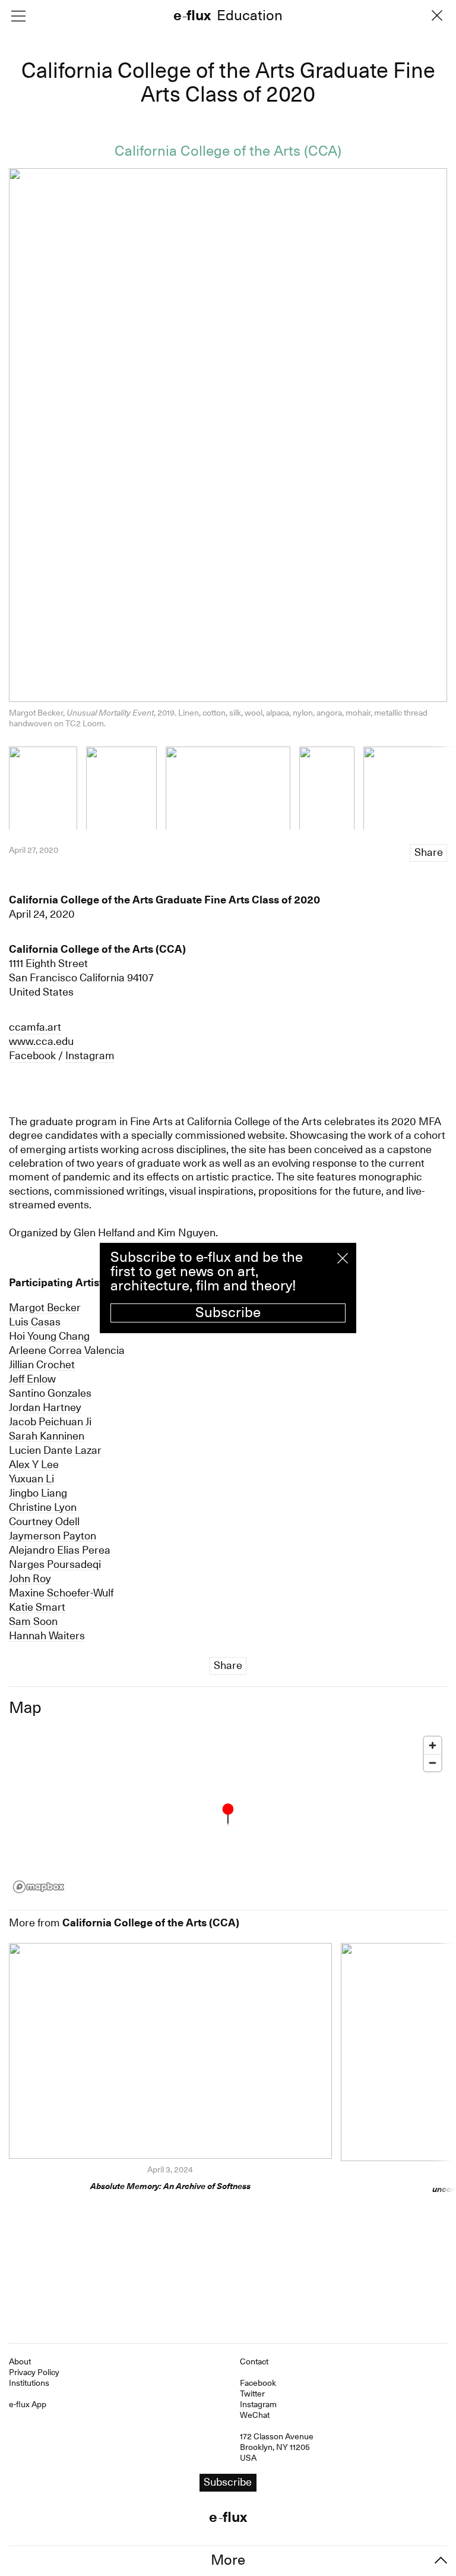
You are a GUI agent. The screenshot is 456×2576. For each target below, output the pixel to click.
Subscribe (228, 1312)
